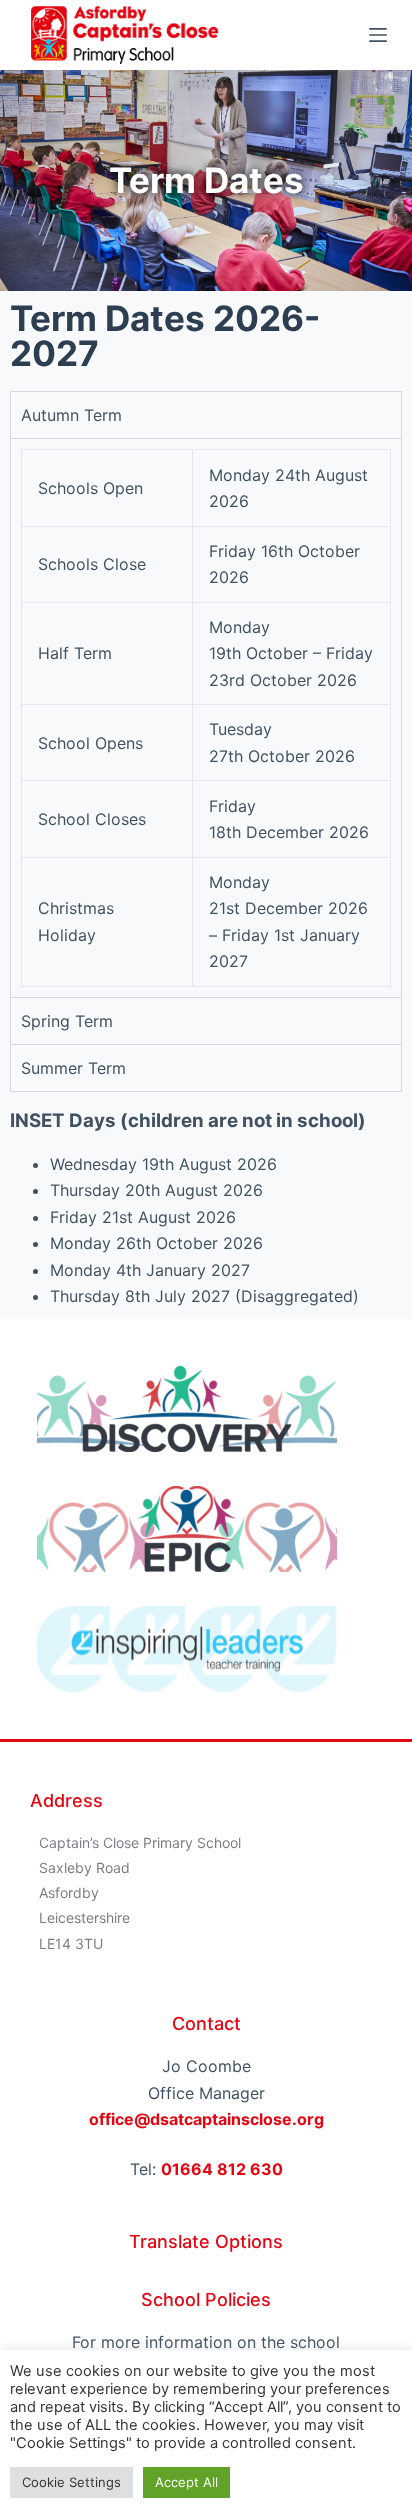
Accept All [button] (186, 2482)
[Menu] (378, 35)
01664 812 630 (222, 2169)
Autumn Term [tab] (71, 415)
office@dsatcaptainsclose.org (206, 2119)
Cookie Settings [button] (71, 2482)
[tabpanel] (206, 717)
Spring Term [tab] (67, 1021)
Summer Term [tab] (73, 1068)
